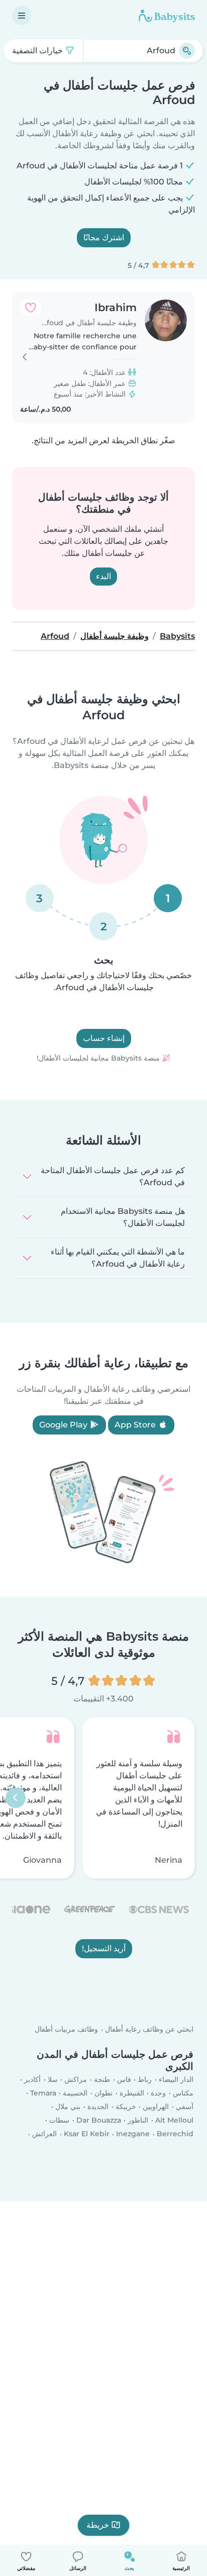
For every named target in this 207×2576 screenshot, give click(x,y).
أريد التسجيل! (104, 1948)
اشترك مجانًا (104, 237)
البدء (103, 576)
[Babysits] (167, 16)
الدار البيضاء (176, 2079)
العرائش (44, 2134)
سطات (59, 2120)
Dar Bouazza (99, 2120)
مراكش (76, 2079)
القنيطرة (132, 2093)
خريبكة (126, 2107)
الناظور (138, 2120)
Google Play (64, 1425)
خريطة (98, 2525)
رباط (145, 2079)
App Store (136, 1425)
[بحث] (187, 51)
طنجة (102, 2079)
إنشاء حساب (104, 1038)
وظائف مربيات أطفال (66, 2029)
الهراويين (156, 2107)
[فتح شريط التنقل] (22, 16)
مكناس (183, 2093)
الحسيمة (75, 2093)
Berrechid (175, 2134)
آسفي (185, 2107)
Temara (43, 2093)
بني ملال (68, 2107)
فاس (124, 2079)
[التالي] (16, 1798)
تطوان (103, 2093)
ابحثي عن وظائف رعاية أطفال (149, 2029)
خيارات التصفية (38, 51)
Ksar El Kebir (87, 2134)
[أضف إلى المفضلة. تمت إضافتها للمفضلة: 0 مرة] (31, 308)
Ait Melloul (174, 2120)
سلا (53, 2079)
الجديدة (98, 2107)
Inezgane (133, 2134)
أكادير (32, 2079)
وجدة (158, 2093)
